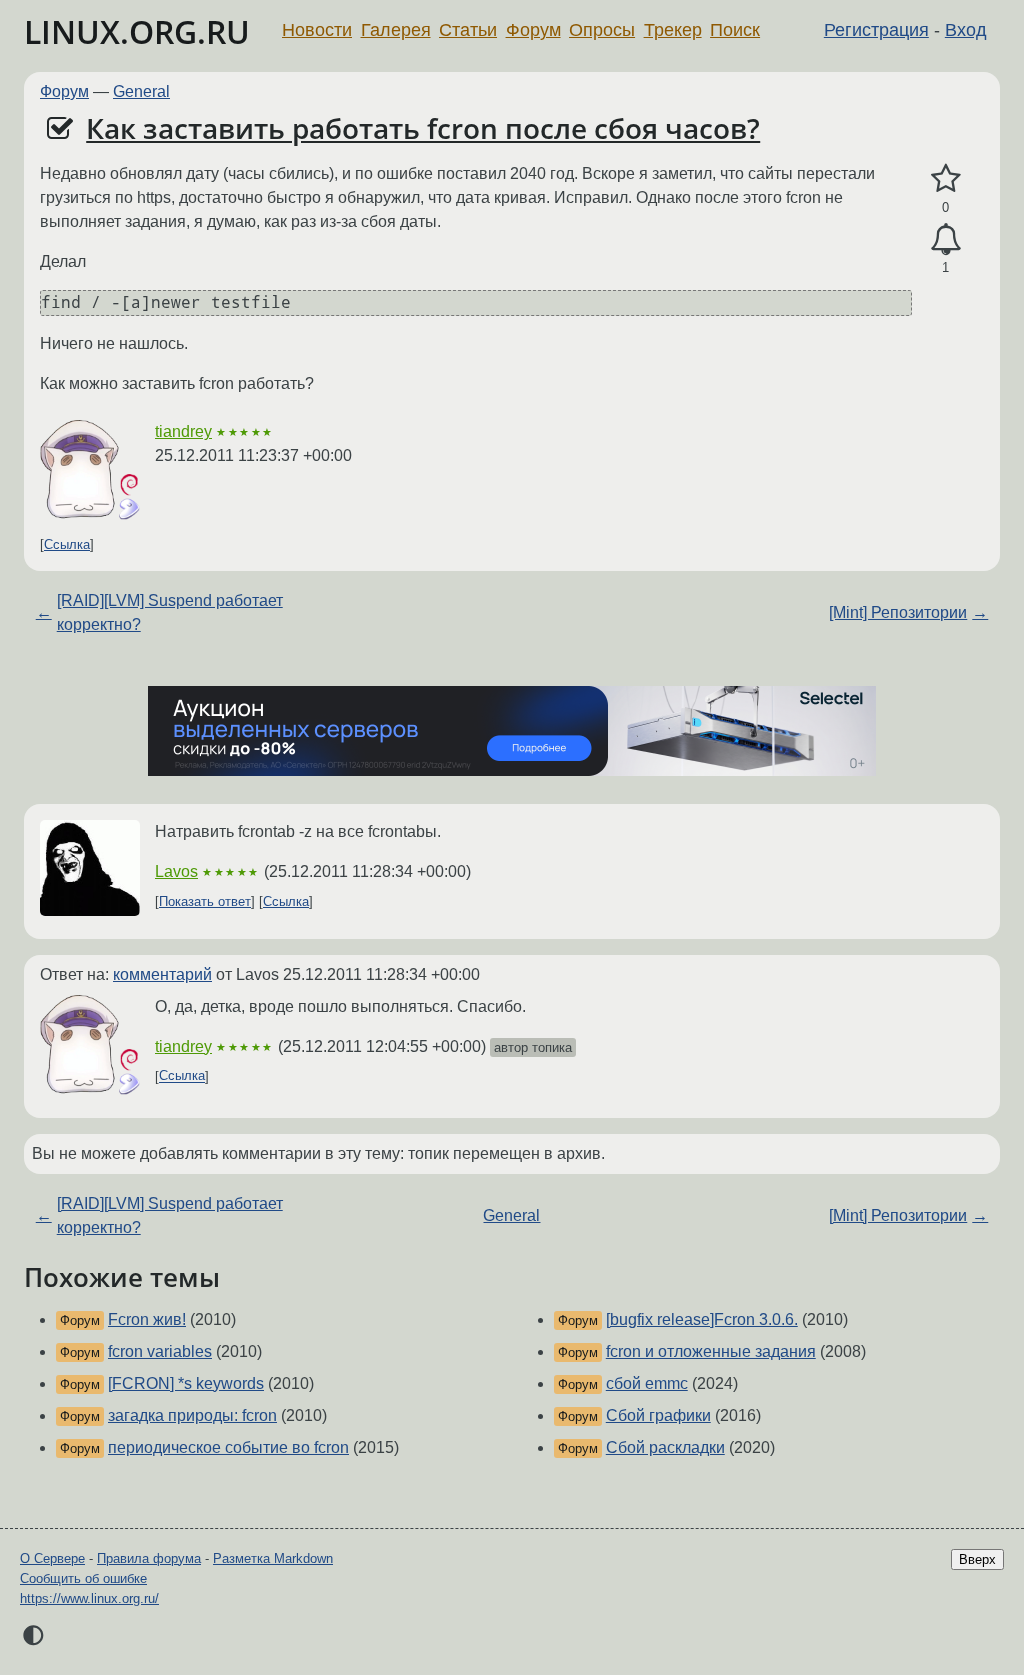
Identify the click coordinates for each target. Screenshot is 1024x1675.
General (141, 91)
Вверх (977, 1559)
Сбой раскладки (665, 1447)
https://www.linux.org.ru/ (89, 1598)
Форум (533, 30)
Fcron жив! (147, 1319)
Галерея (396, 30)
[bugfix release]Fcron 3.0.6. (702, 1319)
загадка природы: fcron (192, 1415)
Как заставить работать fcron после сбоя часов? (423, 128)
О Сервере (52, 1558)
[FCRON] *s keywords (186, 1383)
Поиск (735, 30)
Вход (966, 30)
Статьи (468, 30)
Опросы (602, 30)
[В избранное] (945, 179)
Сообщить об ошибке (83, 1578)
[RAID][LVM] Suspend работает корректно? (170, 612)
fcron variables (160, 1351)
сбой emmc (647, 1383)
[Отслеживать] (945, 240)
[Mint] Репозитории (898, 612)
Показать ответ (205, 901)
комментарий (162, 974)
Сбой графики (658, 1415)
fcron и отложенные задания (711, 1351)
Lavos (176, 871)
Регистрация (876, 30)
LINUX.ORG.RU (137, 31)
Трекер (673, 30)
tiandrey (183, 431)
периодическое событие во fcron (228, 1447)
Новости (317, 30)
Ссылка (67, 544)
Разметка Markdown (273, 1558)
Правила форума (149, 1558)
